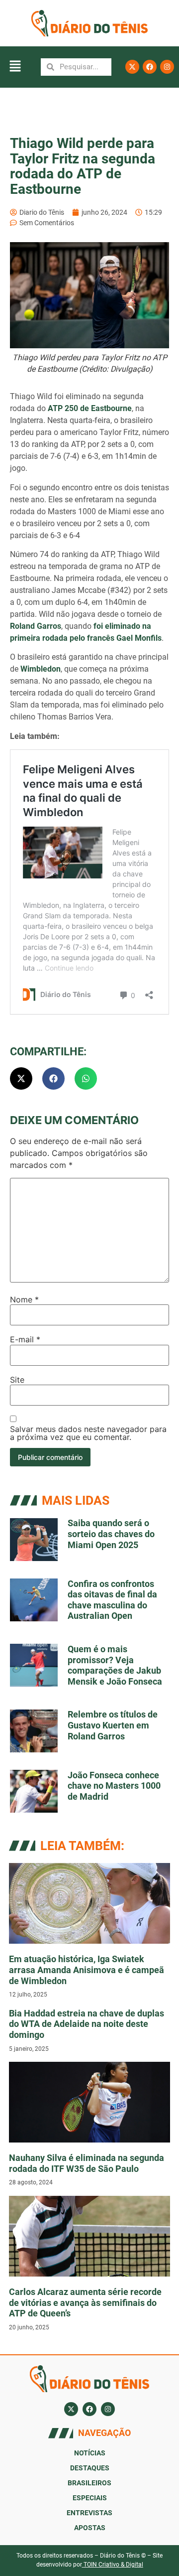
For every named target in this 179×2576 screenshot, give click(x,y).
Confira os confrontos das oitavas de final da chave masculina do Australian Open (112, 1600)
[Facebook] (150, 67)
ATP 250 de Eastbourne (90, 408)
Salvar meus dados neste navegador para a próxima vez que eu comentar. (88, 1433)
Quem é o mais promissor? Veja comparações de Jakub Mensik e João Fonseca (115, 1665)
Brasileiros (89, 2483)
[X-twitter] (132, 67)
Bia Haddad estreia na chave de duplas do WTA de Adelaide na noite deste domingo (87, 2024)
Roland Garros (36, 626)
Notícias (90, 2453)
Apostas (90, 2528)
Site (17, 1380)
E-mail (25, 1339)
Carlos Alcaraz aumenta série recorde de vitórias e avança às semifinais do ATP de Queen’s (85, 2302)
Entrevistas (89, 2513)
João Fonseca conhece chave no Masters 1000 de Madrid (114, 1786)
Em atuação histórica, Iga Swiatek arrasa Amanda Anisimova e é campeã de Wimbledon (87, 1970)
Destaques (90, 2468)
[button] (15, 67)
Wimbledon (41, 669)
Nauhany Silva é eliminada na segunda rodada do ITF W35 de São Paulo (87, 2163)
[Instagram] (167, 67)
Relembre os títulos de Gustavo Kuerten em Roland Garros (113, 1725)
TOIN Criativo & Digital (113, 2565)
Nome (24, 1299)
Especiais (90, 2498)
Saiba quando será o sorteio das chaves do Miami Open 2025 (111, 1534)
